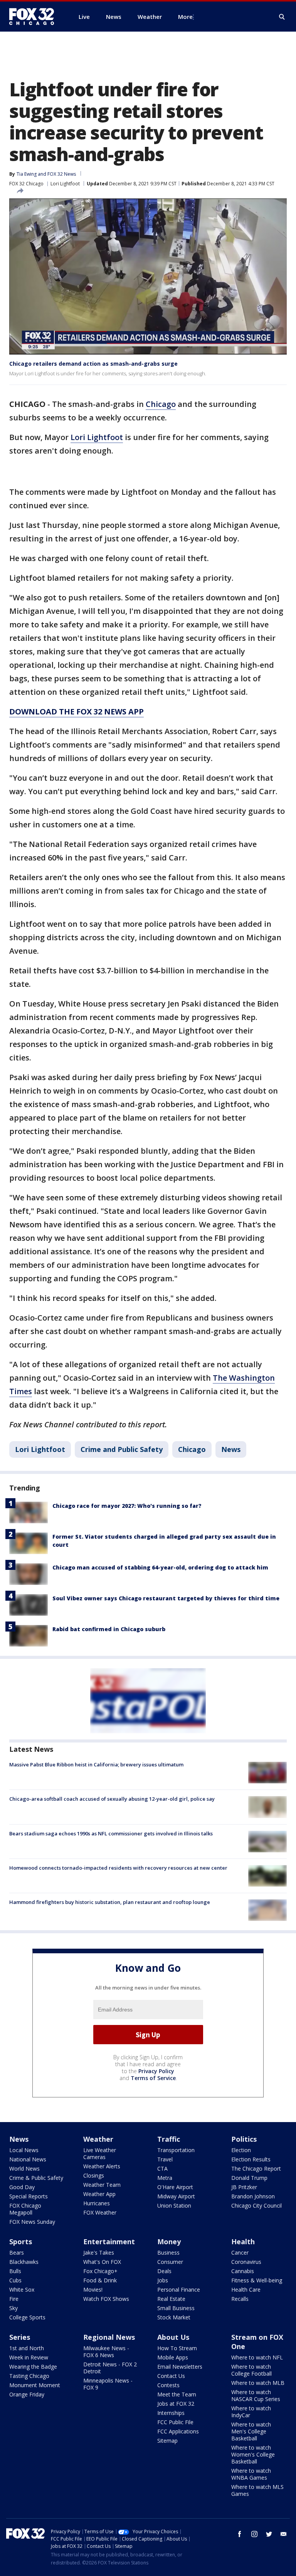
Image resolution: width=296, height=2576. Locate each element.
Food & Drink (100, 2280)
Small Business (176, 2308)
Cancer (240, 2253)
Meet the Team (177, 2394)
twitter (269, 2534)
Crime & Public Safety (36, 2178)
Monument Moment (35, 2385)
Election (241, 2150)
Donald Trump (249, 2178)
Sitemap (167, 2441)
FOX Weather (100, 2212)
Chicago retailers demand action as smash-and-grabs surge (93, 364)
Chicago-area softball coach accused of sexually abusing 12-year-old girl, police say (112, 1799)
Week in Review (29, 2357)
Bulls (15, 2271)
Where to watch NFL (257, 2357)
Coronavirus (246, 2262)
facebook (240, 2534)
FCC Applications (178, 2431)
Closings (94, 2175)
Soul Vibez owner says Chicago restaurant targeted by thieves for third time (166, 1598)
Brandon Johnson (253, 2196)
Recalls (240, 2299)
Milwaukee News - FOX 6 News (106, 2352)
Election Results (251, 2159)
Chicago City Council (256, 2205)
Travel (165, 2159)
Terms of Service (153, 2078)
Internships (171, 2413)
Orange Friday (27, 2394)
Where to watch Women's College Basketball (253, 2454)
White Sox (22, 2289)
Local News (24, 2150)
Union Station (174, 2205)
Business (168, 2253)
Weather (98, 2139)
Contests (168, 2385)
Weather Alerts (102, 2166)
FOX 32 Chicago (26, 184)
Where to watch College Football (251, 2370)
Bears (17, 2253)
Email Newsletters (180, 2367)
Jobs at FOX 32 (176, 2404)
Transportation (176, 2150)
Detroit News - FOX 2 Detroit (110, 2368)
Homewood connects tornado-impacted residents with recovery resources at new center (118, 1868)
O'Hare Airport (175, 2187)
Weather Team (102, 2185)
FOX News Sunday (32, 2222)
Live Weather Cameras (100, 2153)
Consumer (170, 2262)
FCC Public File (175, 2422)
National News (28, 2159)
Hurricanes (97, 2203)
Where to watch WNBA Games (251, 2474)
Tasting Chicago (29, 2376)
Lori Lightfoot (65, 184)
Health (243, 2242)
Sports (21, 2242)
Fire (14, 2299)
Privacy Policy (156, 2071)
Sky (13, 2308)
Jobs (163, 2280)
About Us (173, 2337)
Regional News (109, 2337)
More (185, 17)
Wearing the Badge (33, 2367)
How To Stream (177, 2348)
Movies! (93, 2289)
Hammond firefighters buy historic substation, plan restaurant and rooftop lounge (110, 1902)
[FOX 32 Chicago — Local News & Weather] (35, 17)
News (231, 1449)
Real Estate (171, 2299)
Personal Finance (179, 2289)
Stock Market (174, 2317)
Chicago (161, 404)
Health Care (246, 2289)
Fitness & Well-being (257, 2280)
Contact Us (171, 2376)
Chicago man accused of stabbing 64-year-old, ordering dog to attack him (160, 1567)
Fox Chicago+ (100, 2271)
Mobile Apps (173, 2357)
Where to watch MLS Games (257, 2490)
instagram (254, 2534)
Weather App (99, 2194)
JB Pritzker (244, 2187)
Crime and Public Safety (122, 1449)
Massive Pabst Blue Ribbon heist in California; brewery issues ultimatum (96, 1764)
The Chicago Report (256, 2169)
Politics (244, 2139)
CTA (162, 2169)
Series (20, 2337)
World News (24, 2169)
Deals (164, 2271)
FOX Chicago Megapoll (25, 2209)
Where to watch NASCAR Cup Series (256, 2395)
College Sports (27, 2317)
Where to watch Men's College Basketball (251, 2431)
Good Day (22, 2187)
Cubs (15, 2280)
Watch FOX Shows (106, 2299)
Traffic (169, 2139)
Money (169, 2242)
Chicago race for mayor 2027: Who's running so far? (127, 1506)
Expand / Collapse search (282, 17)
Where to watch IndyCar (251, 2412)
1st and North (27, 2348)
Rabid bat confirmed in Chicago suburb (109, 1629)
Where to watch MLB (258, 2383)
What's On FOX (102, 2262)
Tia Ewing (27, 174)
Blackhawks (24, 2262)
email (284, 2534)
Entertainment (109, 2242)
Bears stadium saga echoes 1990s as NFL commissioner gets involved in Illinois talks (111, 1833)
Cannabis (243, 2271)
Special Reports (29, 2196)
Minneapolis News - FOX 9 (108, 2384)
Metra (165, 2178)
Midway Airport (176, 2196)
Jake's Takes (99, 2253)
